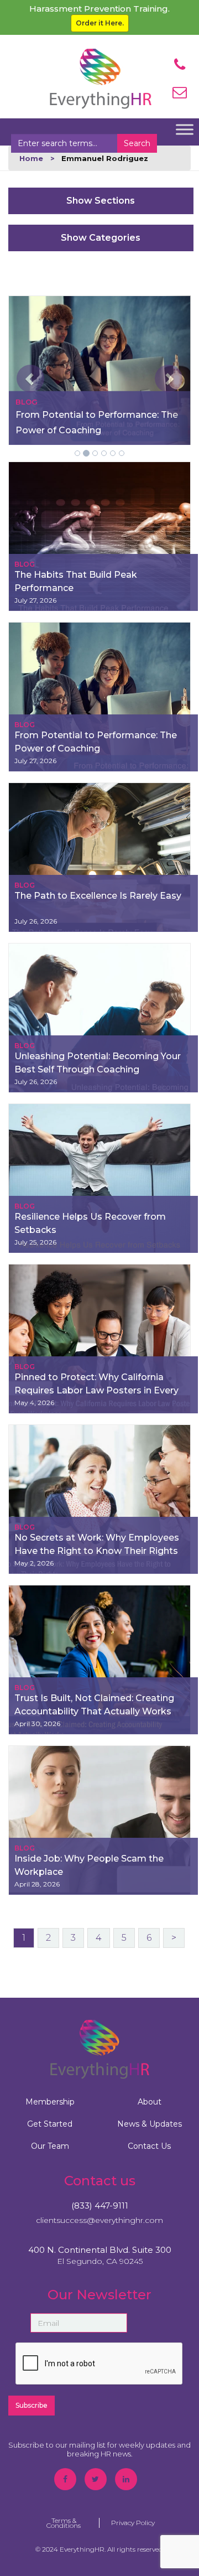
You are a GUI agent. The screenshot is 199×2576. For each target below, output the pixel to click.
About (150, 2102)
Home (31, 158)
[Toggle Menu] (185, 129)
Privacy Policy (133, 2523)
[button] (22, 370)
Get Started (50, 2124)
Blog (25, 564)
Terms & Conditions (64, 2523)
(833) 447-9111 (100, 2206)
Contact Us (149, 2146)
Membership (50, 2102)
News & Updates (150, 2124)
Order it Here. (100, 23)
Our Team (50, 2146)
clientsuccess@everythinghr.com (99, 2220)
